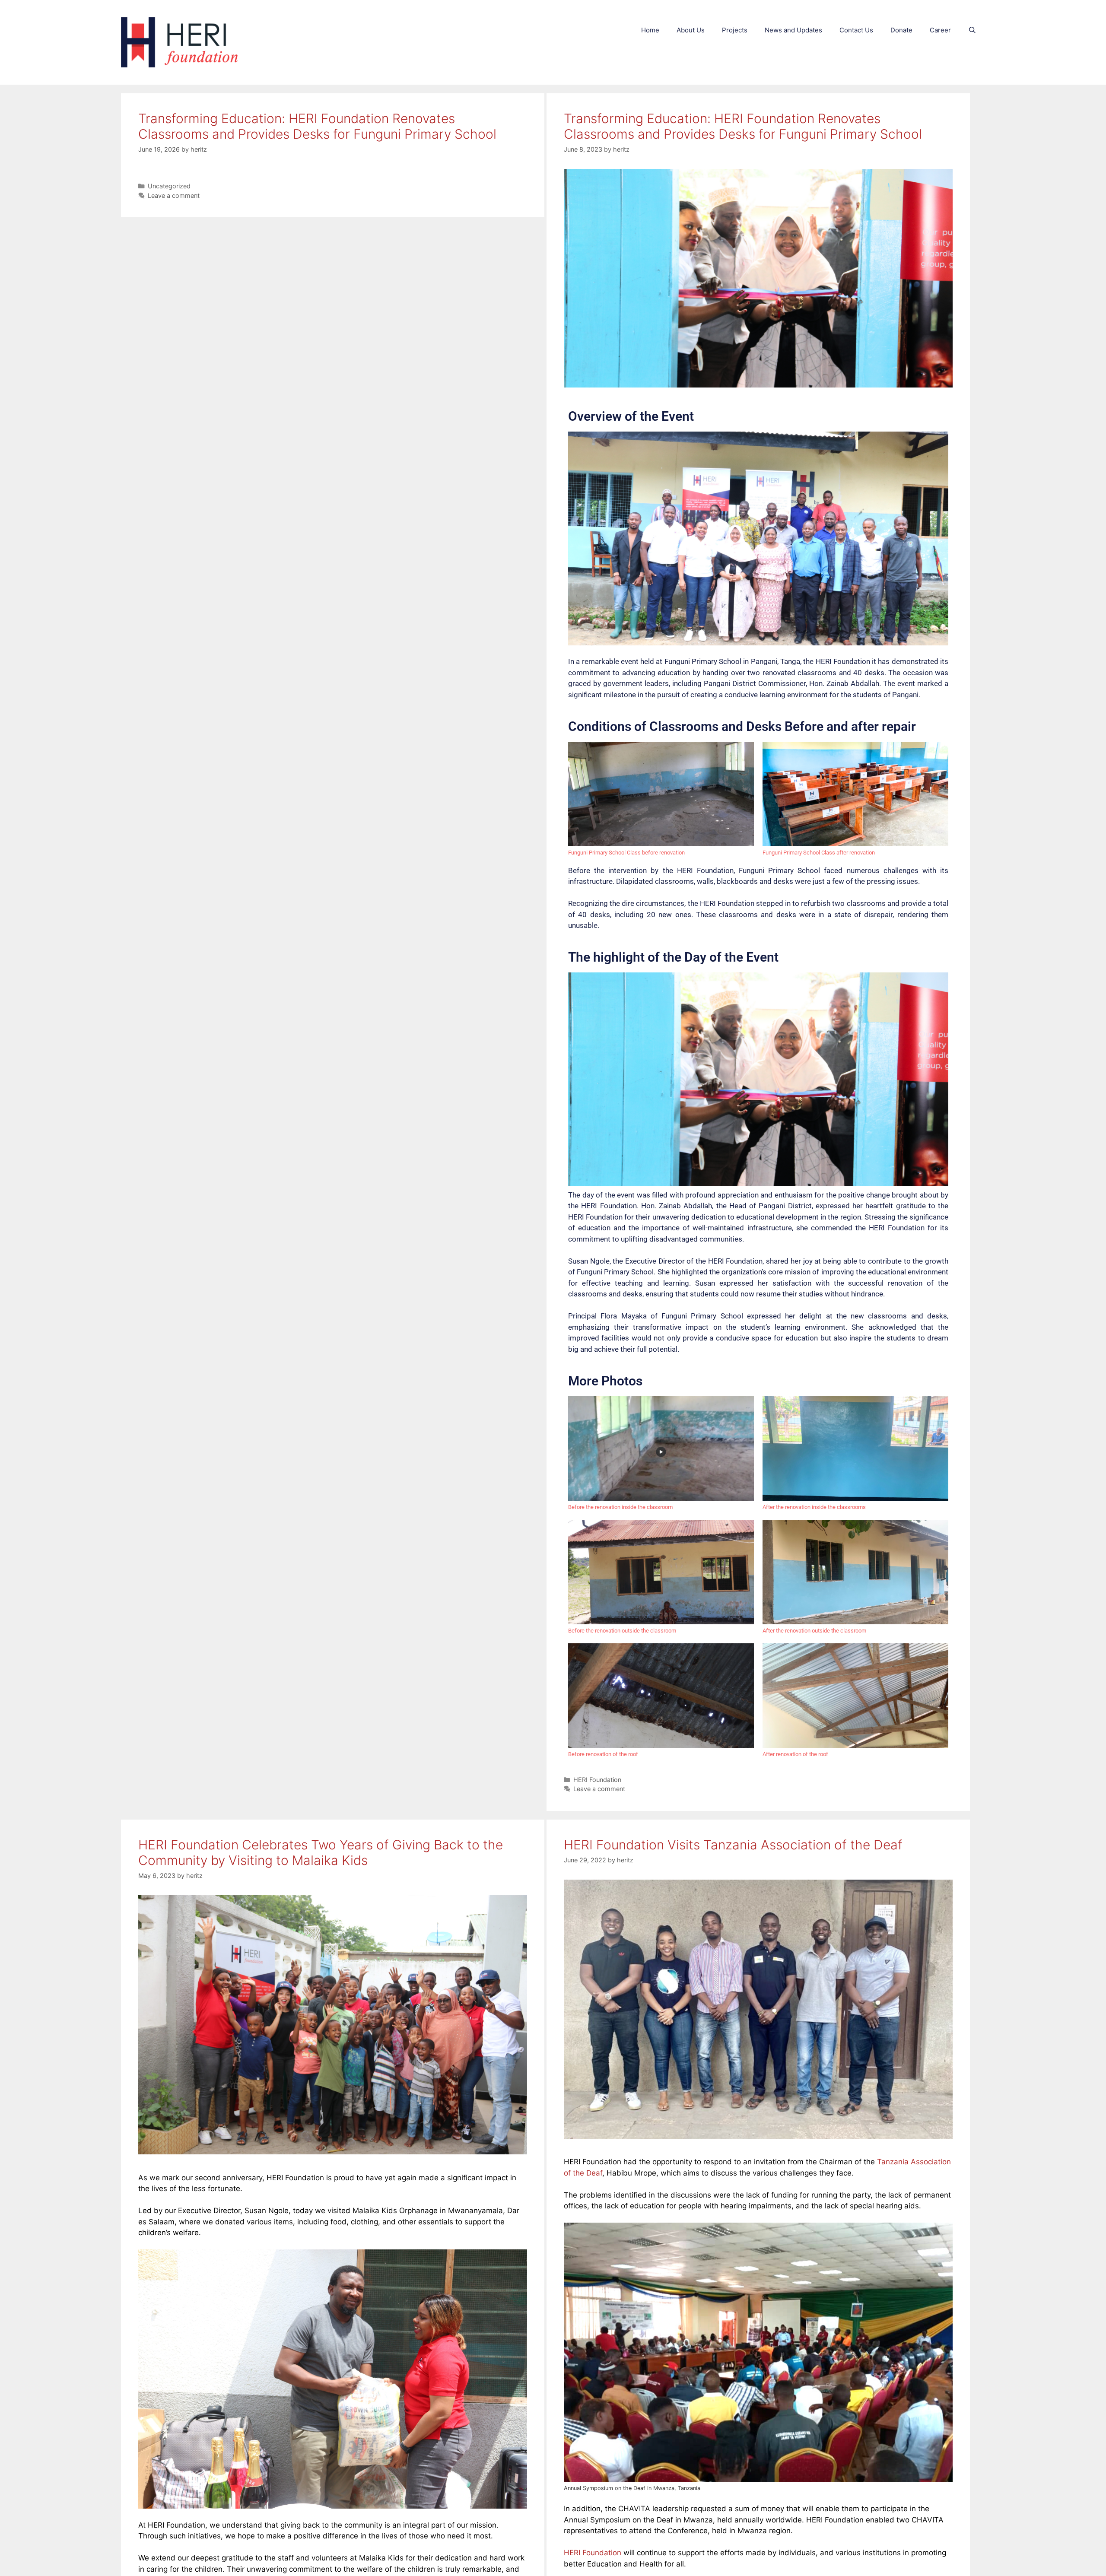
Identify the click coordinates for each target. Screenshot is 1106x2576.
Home (650, 30)
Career (940, 30)
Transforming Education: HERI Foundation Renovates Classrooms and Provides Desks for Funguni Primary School (317, 126)
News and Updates (793, 30)
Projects (735, 30)
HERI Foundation (597, 1780)
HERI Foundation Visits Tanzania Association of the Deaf (733, 1845)
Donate (901, 30)
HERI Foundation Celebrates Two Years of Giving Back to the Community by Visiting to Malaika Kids (321, 1852)
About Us (691, 30)
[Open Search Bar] (972, 30)
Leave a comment (174, 195)
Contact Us (856, 30)
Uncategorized (169, 186)
